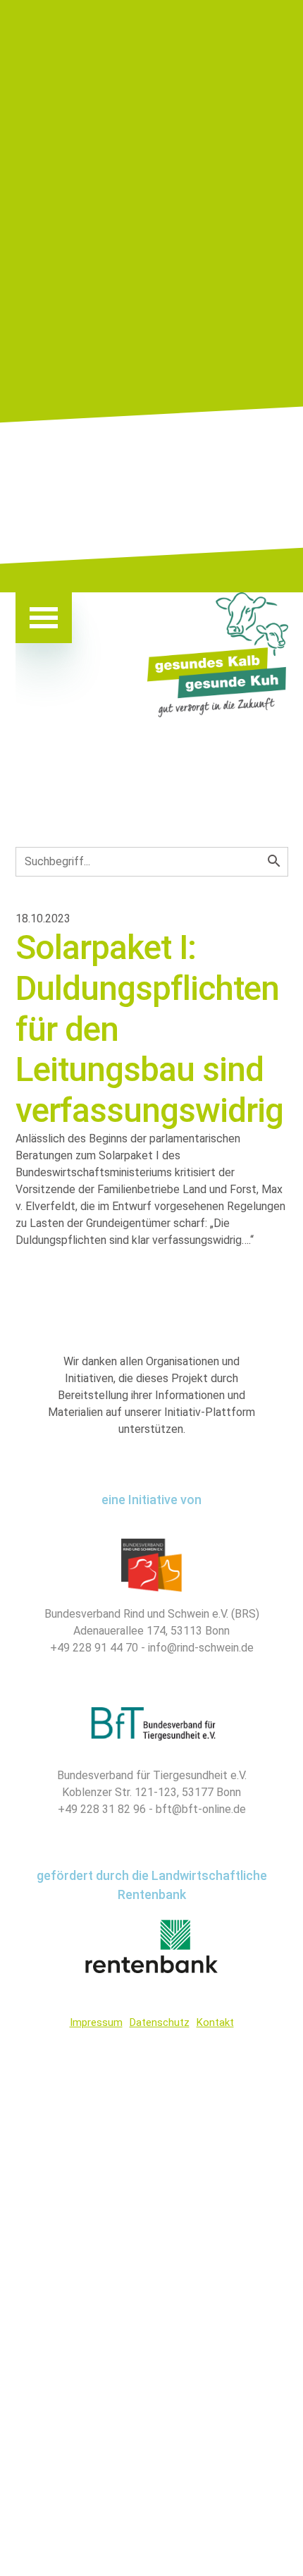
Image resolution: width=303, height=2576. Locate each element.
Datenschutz (160, 2022)
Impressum (96, 2022)
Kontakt (215, 2022)
